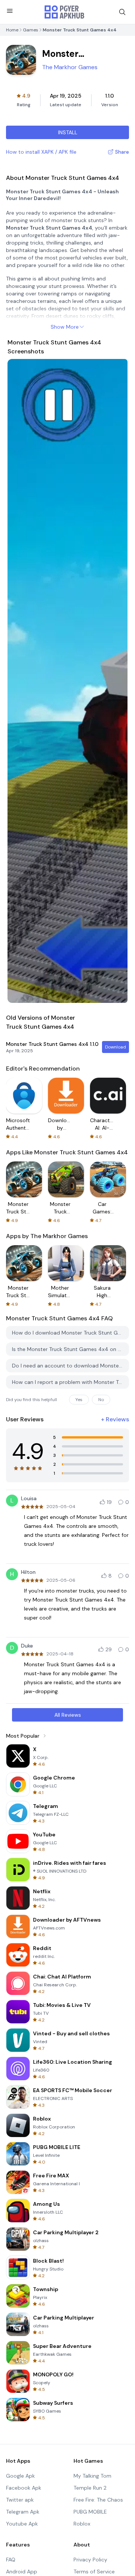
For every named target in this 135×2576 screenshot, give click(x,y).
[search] (122, 12)
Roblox (82, 2524)
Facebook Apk (24, 2488)
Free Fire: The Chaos (98, 2500)
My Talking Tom (92, 2476)
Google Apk (20, 2476)
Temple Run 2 (90, 2488)
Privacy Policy (90, 2560)
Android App (22, 2572)
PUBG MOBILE (90, 2512)
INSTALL (68, 132)
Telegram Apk (23, 2512)
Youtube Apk (22, 2524)
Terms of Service (94, 2572)
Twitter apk (20, 2500)
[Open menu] (10, 11)
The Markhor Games (70, 67)
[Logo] (64, 12)
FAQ (11, 2560)
